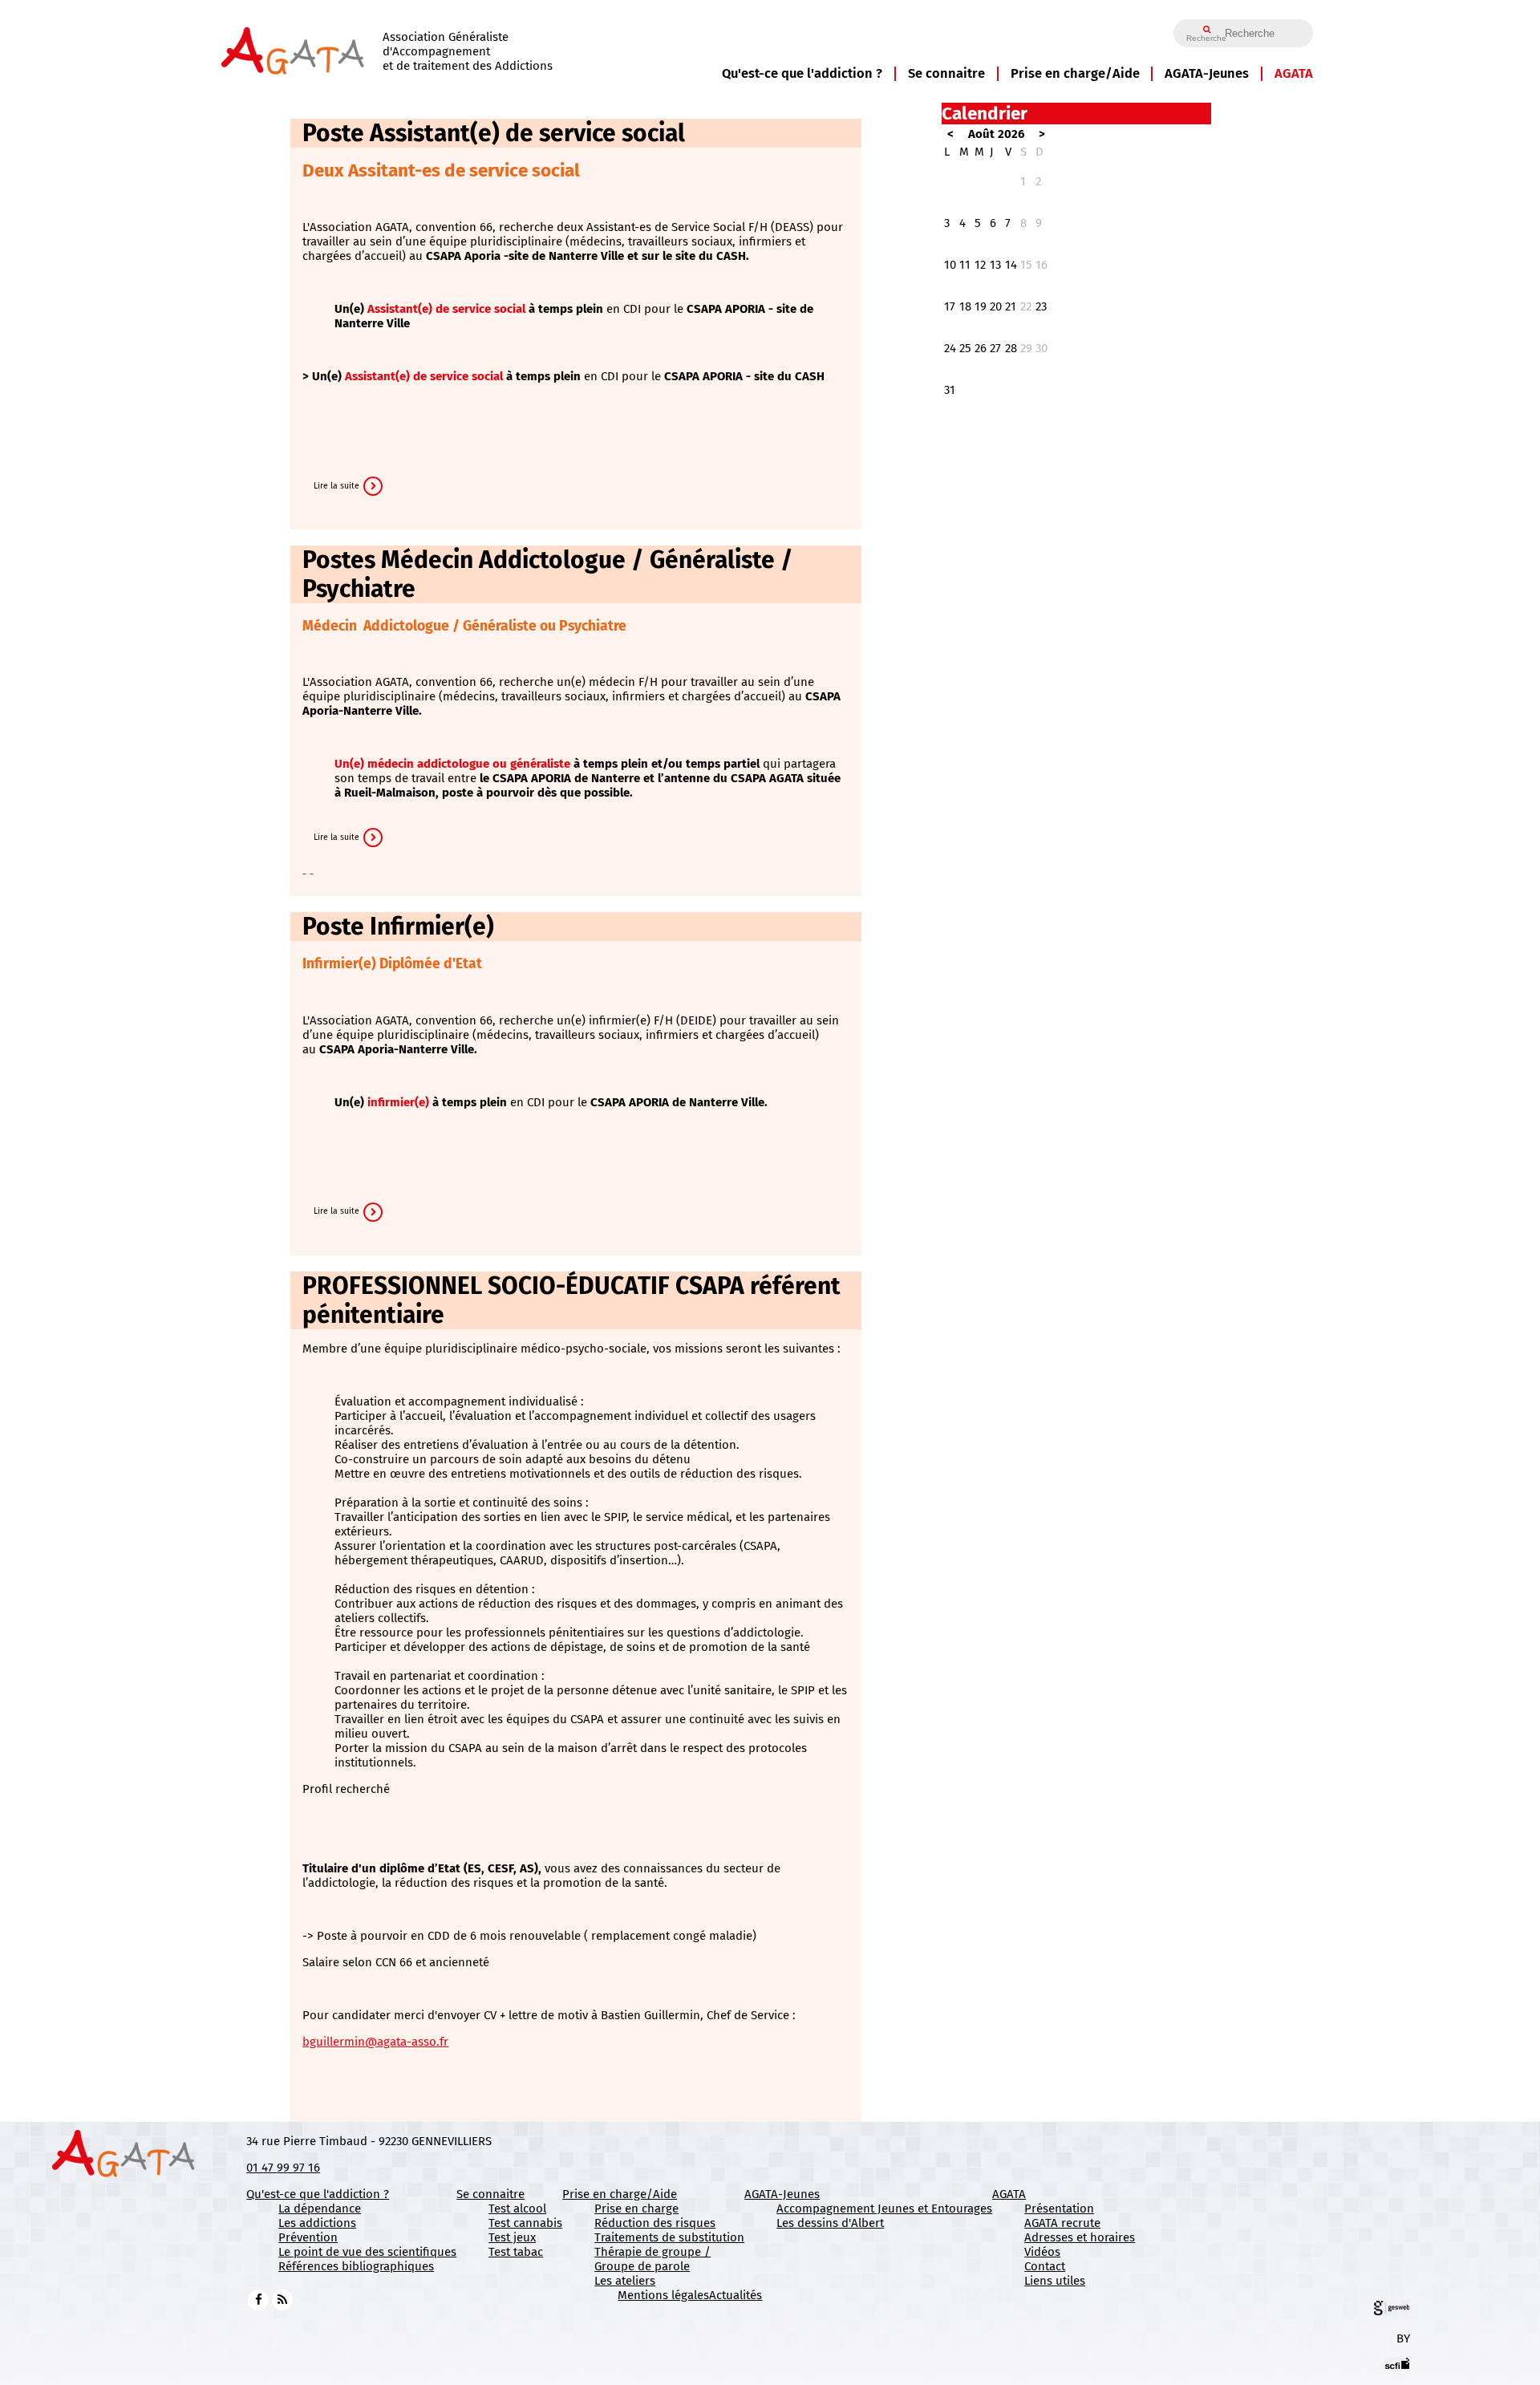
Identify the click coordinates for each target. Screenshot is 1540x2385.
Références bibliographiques (356, 2266)
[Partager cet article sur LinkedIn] (311, 869)
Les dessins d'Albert (830, 2223)
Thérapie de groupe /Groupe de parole (652, 2259)
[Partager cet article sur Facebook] (304, 869)
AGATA (1294, 73)
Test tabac (516, 2252)
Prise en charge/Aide (1075, 73)
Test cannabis (525, 2223)
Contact (1045, 2266)
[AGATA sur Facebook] (258, 2299)
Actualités (736, 2295)
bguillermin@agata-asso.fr (375, 2042)
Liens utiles (1055, 2281)
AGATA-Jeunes (1207, 73)
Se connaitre (946, 73)
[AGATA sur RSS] (282, 2299)
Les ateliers (625, 2281)
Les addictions (317, 2223)
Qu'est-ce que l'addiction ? (802, 73)
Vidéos (1042, 2252)
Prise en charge (636, 2209)
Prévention (308, 2237)
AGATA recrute (1062, 2223)
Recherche (1206, 38)
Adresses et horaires (1080, 2237)
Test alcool (517, 2209)
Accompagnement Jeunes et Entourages (884, 2209)
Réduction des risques (655, 2223)
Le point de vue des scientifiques (367, 2252)
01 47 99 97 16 (283, 2168)
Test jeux (512, 2237)
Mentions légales (663, 2295)
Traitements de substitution (669, 2237)
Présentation (1059, 2209)
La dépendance (320, 2209)
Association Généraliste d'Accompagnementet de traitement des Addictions (468, 51)
